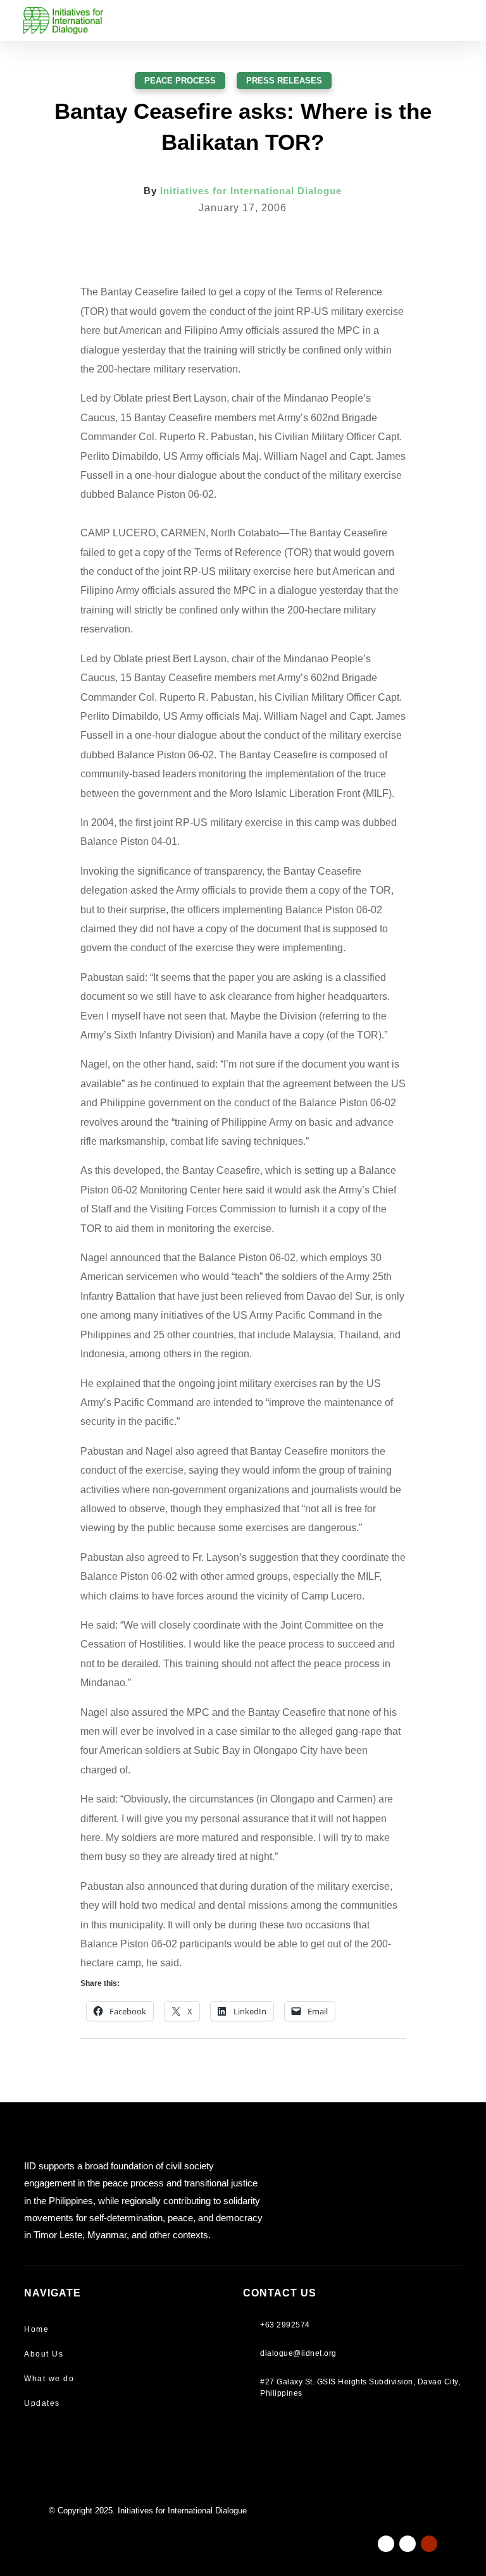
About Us (44, 2354)
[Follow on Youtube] (429, 2544)
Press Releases (284, 81)
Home (36, 2329)
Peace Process (180, 81)
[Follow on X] (408, 2544)
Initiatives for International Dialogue (251, 191)
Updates (42, 2403)
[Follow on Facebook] (386, 2544)
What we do (49, 2379)
